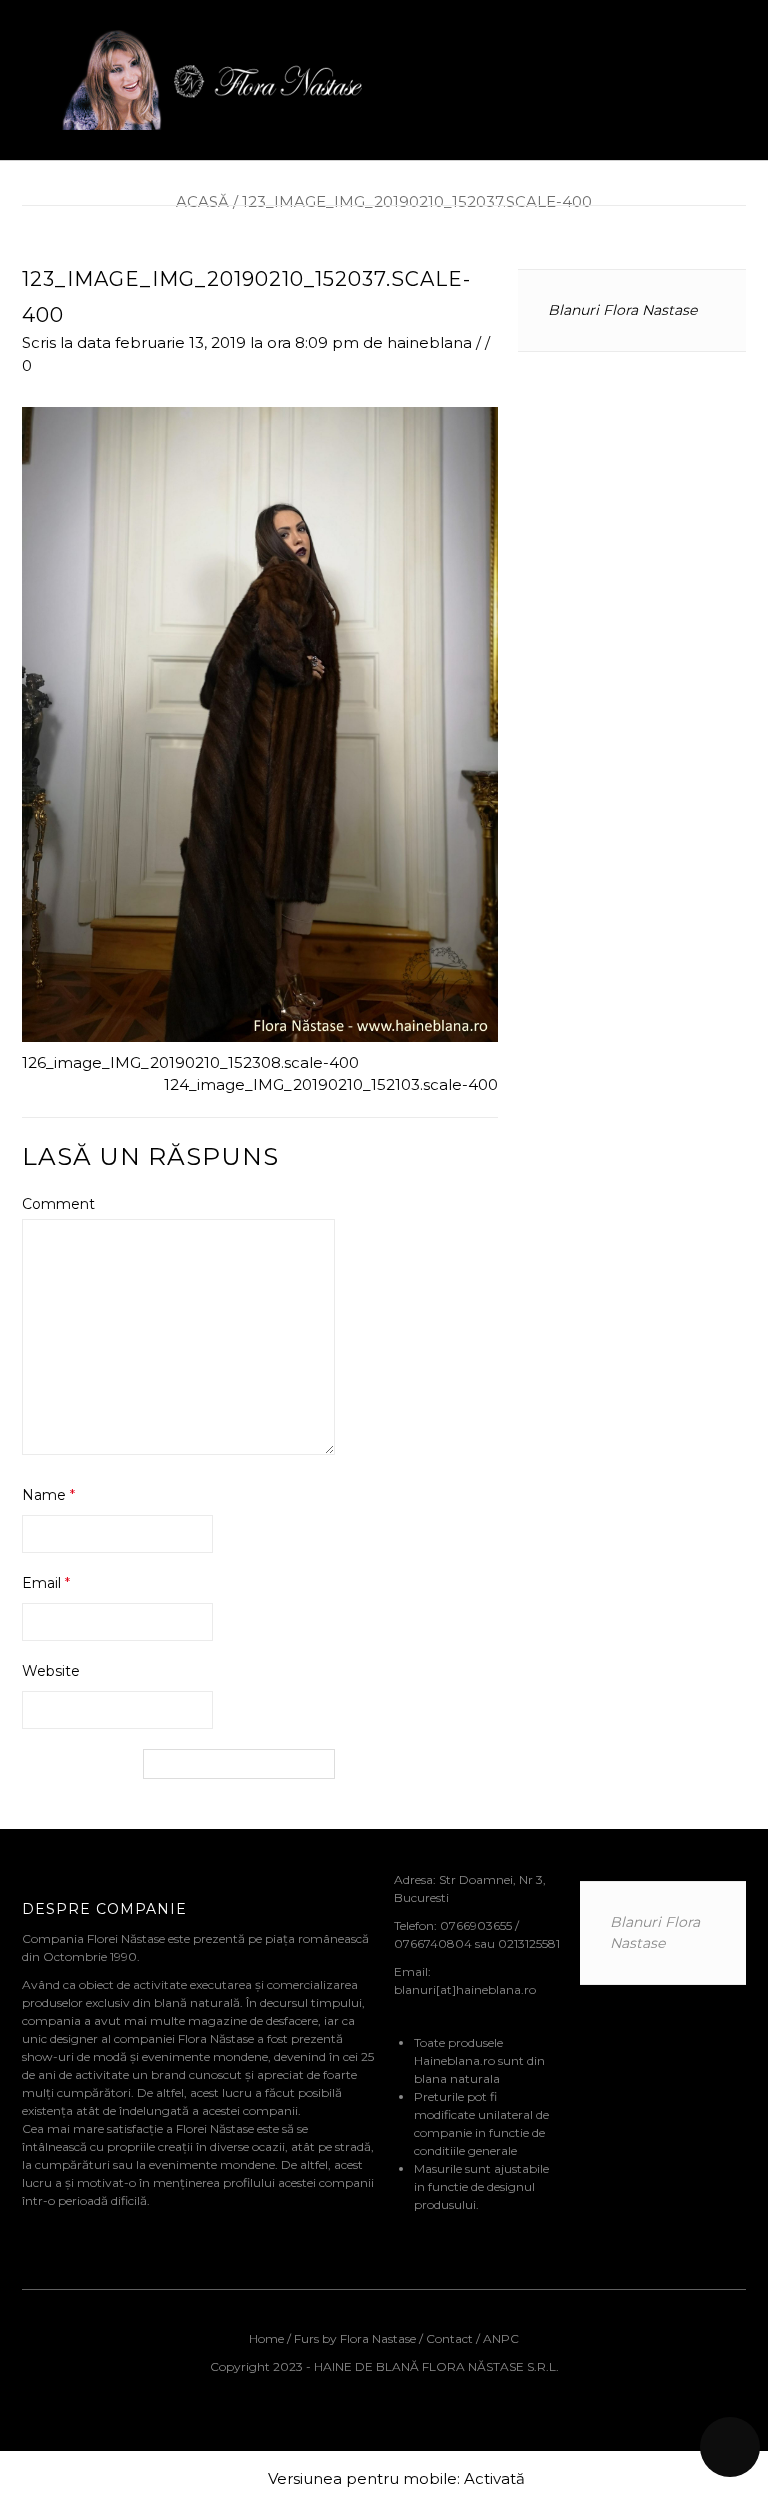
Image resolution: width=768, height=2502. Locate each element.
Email (46, 1583)
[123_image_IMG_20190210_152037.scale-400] (260, 722)
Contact (449, 2338)
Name (48, 1495)
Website (51, 1671)
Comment (58, 1204)
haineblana (429, 342)
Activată (494, 2478)
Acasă (202, 201)
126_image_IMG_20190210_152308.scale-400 (190, 1062)
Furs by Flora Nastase (355, 2338)
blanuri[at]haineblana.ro (465, 1989)
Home (268, 2338)
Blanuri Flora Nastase (622, 310)
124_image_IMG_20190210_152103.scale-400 (331, 1084)
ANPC (501, 2338)
